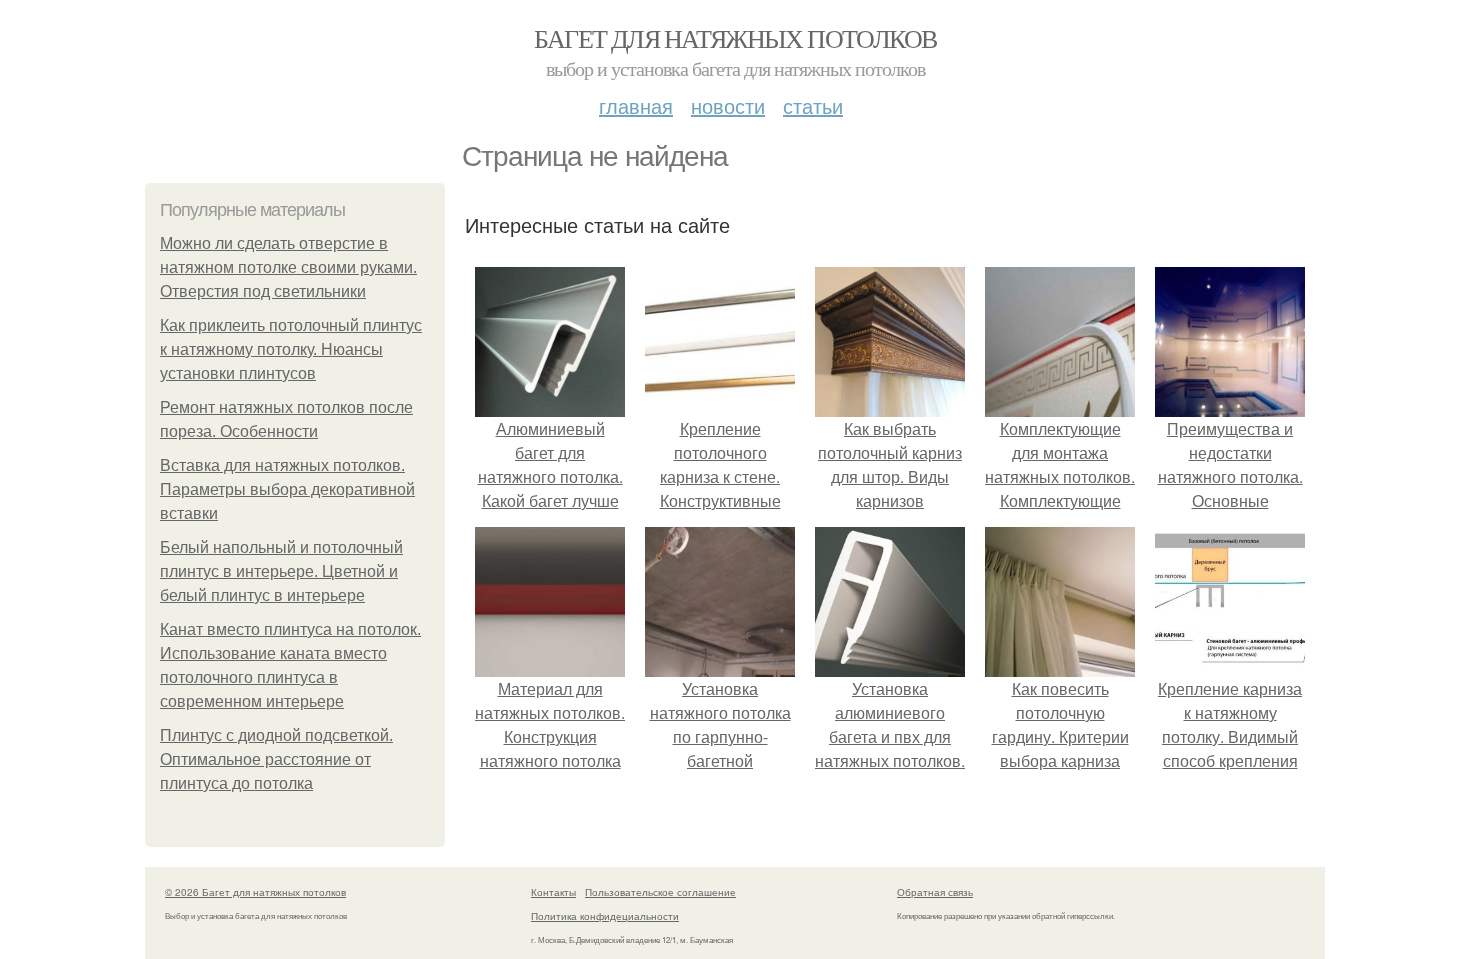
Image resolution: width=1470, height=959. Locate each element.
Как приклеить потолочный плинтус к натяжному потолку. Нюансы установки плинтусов (291, 349)
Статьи (813, 105)
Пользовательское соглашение (660, 892)
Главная (636, 105)
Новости (728, 105)
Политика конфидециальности (605, 916)
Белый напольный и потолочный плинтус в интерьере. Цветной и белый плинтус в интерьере (281, 571)
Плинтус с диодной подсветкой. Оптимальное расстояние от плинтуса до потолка (276, 759)
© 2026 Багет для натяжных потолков (255, 892)
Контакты (553, 892)
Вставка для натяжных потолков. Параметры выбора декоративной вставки (287, 489)
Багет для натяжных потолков (735, 38)
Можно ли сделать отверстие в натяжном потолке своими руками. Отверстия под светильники (288, 267)
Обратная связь (935, 892)
